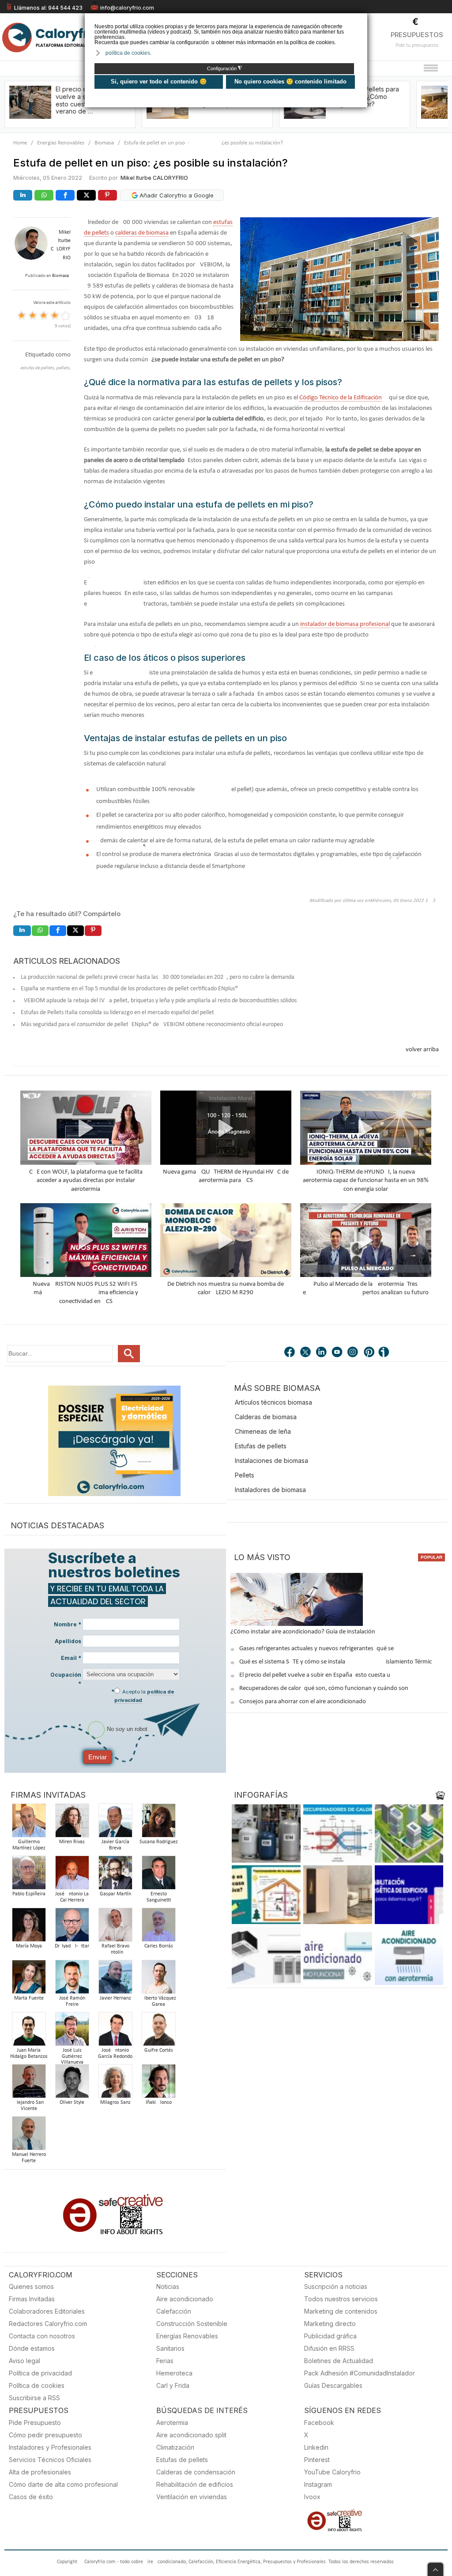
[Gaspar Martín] (115, 1875)
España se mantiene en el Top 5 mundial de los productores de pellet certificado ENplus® (129, 989)
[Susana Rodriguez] (158, 1823)
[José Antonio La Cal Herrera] (72, 1875)
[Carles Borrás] (158, 1927)
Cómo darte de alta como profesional (63, 2484)
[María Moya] (29, 1927)
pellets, (63, 368)
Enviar (98, 1757)
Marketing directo (330, 2324)
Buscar (129, 1354)
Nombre (68, 1624)
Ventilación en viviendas (192, 2497)
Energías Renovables (61, 143)
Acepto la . (144, 1696)
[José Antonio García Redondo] (115, 2032)
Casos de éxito (31, 2497)
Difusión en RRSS (329, 2348)
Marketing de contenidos (341, 2311)
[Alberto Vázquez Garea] (158, 1979)
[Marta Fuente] (29, 1979)
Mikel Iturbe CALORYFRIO (154, 178)
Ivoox (312, 2497)
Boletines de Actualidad (339, 2361)
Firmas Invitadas (32, 2299)
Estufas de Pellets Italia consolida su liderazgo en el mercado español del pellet (117, 1013)
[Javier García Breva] (115, 1823)
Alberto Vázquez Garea (159, 2001)
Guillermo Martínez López (29, 1845)
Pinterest (317, 2460)
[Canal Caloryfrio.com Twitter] (306, 1353)
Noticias (168, 2286)
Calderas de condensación (196, 2472)
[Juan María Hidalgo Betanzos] (29, 2032)
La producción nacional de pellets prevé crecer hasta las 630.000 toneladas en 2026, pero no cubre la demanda (158, 977)
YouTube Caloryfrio (332, 2472)
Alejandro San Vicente (29, 2106)
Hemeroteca (174, 2373)
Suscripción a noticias (336, 2286)
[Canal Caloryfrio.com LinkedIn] (322, 1353)
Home (20, 143)
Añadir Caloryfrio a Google (176, 195)
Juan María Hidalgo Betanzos (29, 2053)
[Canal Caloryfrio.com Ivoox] (385, 1353)
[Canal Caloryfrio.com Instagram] (354, 1353)
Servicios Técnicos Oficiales (50, 2460)
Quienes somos (31, 2286)
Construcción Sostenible (192, 2324)
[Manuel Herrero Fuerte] (29, 2136)
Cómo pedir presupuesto (45, 2435)
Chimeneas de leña (263, 1431)
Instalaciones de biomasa (271, 1460)
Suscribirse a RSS (34, 2398)
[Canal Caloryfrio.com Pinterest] (369, 1353)
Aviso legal (24, 2361)
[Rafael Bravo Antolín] (115, 1927)
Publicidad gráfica (330, 2336)
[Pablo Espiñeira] (29, 1875)
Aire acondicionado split (191, 2435)
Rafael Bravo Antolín (115, 1949)
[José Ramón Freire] (72, 1979)
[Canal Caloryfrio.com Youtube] (338, 1353)
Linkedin (316, 2447)
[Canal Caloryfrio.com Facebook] (290, 1353)
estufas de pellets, (38, 368)
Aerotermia (172, 2423)
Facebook (319, 2423)
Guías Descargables (333, 2385)
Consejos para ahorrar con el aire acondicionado (303, 1702)
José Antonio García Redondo (115, 2053)
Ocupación (66, 1679)
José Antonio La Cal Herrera (72, 1897)
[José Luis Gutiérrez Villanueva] (72, 2032)
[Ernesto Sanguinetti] (158, 1875)
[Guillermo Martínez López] (29, 1823)
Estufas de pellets (261, 1446)
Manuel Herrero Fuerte (29, 2158)
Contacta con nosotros (42, 2336)
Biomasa (104, 143)
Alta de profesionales (40, 2472)
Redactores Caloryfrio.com (48, 2324)
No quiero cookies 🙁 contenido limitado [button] (290, 81)
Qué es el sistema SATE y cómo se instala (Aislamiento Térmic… (338, 1662)
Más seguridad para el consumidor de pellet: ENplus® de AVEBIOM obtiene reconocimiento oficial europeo (152, 1025)
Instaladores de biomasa (270, 1490)
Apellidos (68, 1641)
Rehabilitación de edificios (195, 2484)
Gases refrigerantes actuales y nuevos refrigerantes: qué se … (319, 1649)
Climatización (175, 2447)
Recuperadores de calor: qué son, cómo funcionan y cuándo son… (326, 1688)
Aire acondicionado (185, 2299)
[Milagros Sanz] (115, 2084)
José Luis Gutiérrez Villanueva (72, 2057)
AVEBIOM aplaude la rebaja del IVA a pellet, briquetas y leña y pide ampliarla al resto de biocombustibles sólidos (159, 1001)
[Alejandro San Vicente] (29, 2084)
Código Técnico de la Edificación (341, 398)
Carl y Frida (173, 2385)
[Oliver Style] (72, 2084)
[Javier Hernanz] (115, 1979)
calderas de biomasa (142, 233)
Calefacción (174, 2311)
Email (71, 1658)
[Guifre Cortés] (158, 2032)
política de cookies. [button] (128, 53)
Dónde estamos (32, 2348)
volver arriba (422, 1050)
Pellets (245, 1475)
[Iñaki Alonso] (158, 2084)
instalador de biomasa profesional (345, 624)
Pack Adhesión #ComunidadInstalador (360, 2373)
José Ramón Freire (72, 2001)
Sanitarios (170, 2348)
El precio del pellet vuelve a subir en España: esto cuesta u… (317, 1675)
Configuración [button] (224, 68)
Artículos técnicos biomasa (273, 1402)
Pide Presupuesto (35, 2423)
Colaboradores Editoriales (47, 2311)
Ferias (165, 2361)
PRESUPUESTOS (417, 35)
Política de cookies (37, 2385)
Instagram (318, 2484)
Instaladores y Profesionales (50, 2447)
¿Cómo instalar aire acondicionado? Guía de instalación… (305, 1632)
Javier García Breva (115, 1845)
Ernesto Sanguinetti (159, 1897)
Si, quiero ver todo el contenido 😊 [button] (159, 81)
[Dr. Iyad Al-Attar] (72, 1927)
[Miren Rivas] (72, 1823)
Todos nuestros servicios (341, 2299)
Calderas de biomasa (266, 1417)
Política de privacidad (40, 2373)
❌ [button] (362, 19)
